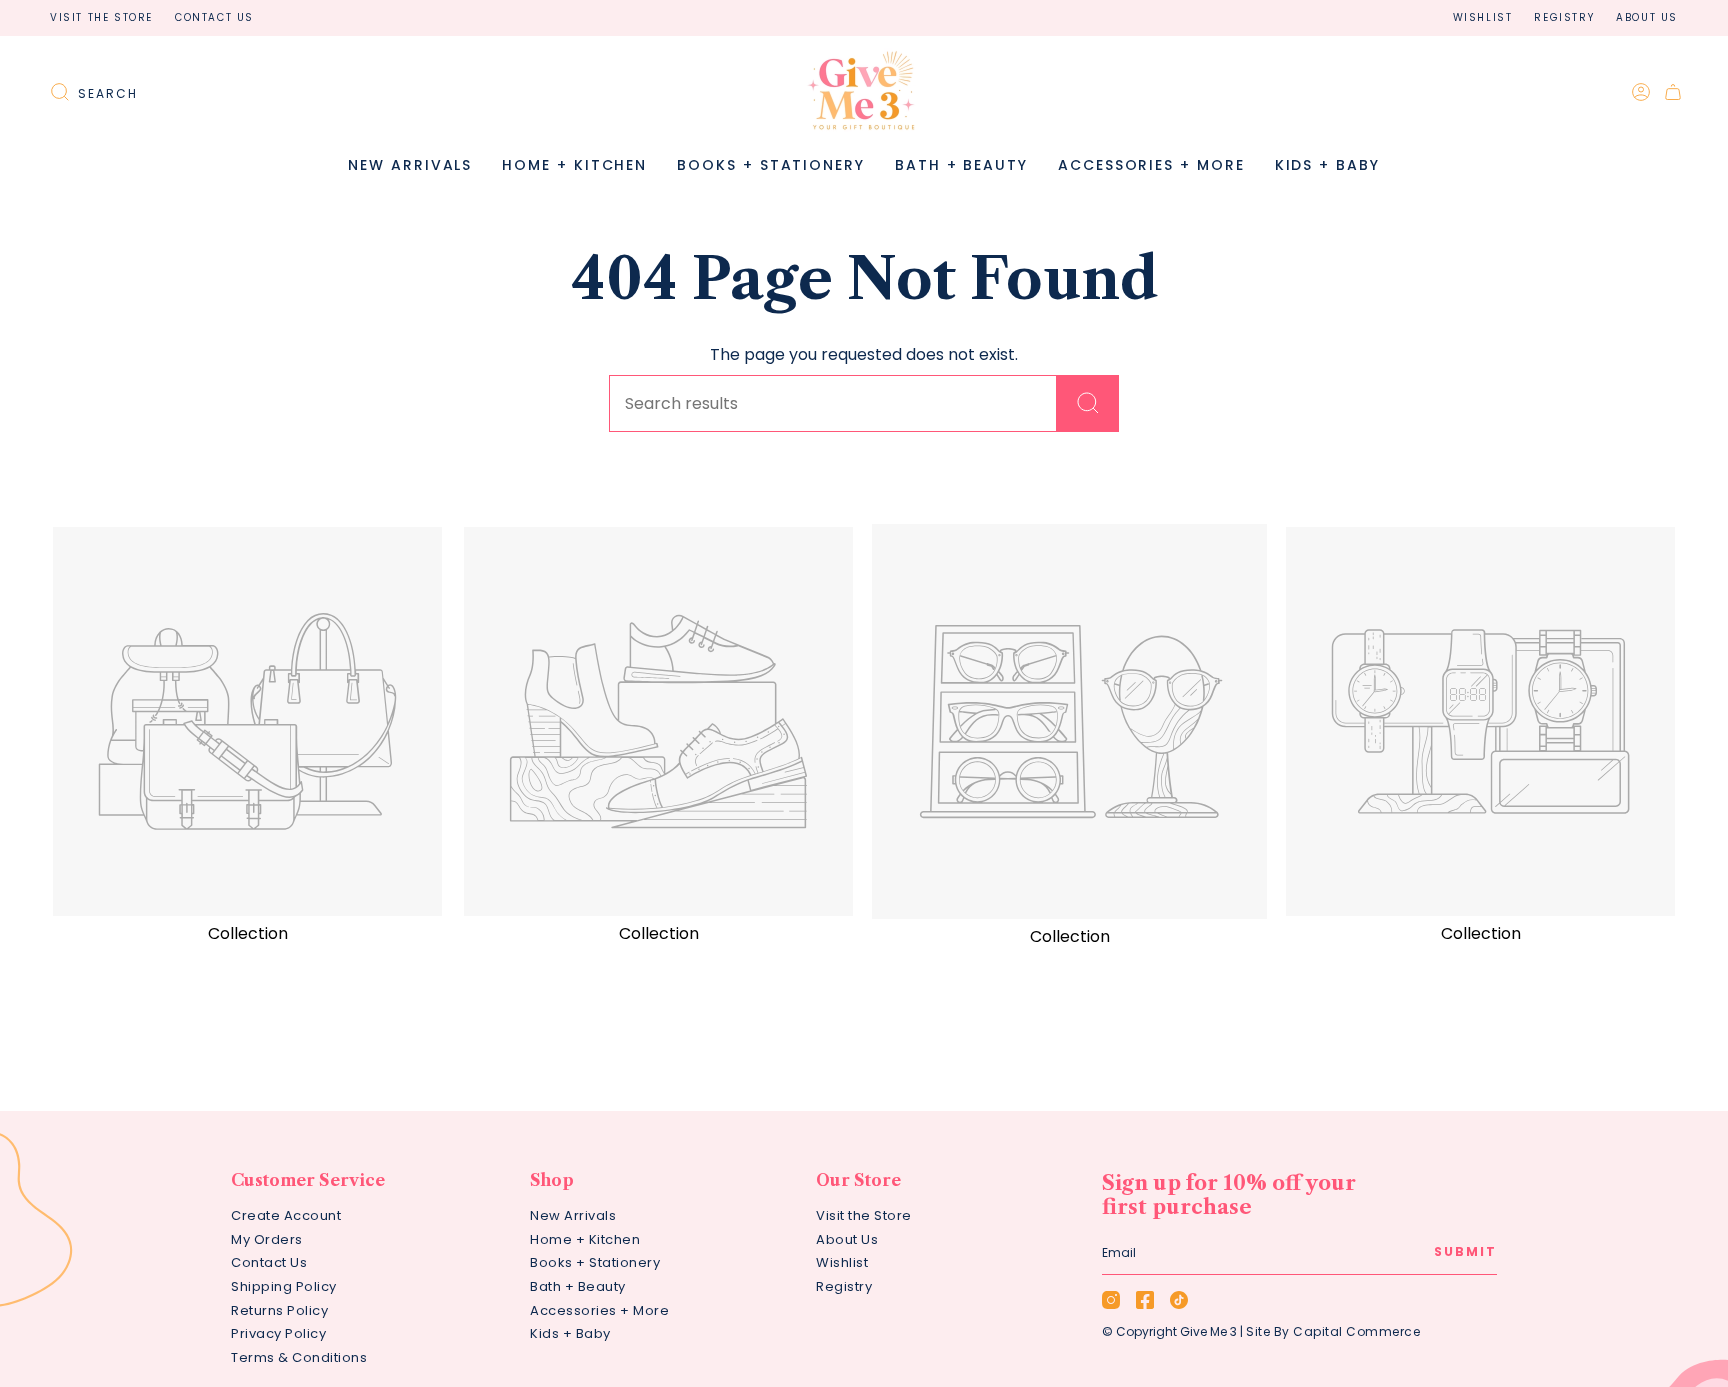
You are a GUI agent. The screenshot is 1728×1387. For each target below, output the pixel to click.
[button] (574, 165)
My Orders (267, 1239)
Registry (1564, 17)
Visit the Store (101, 17)
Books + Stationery (595, 1262)
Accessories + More (599, 1310)
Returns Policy (279, 1310)
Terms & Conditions (299, 1357)
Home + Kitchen (585, 1239)
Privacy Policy (278, 1333)
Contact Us (214, 17)
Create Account (286, 1215)
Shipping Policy (284, 1286)
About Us (1647, 17)
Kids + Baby (570, 1333)
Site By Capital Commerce (1333, 1331)
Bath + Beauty (578, 1286)
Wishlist (1483, 17)
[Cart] (1673, 92)
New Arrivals (573, 1215)
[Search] (1088, 403)
